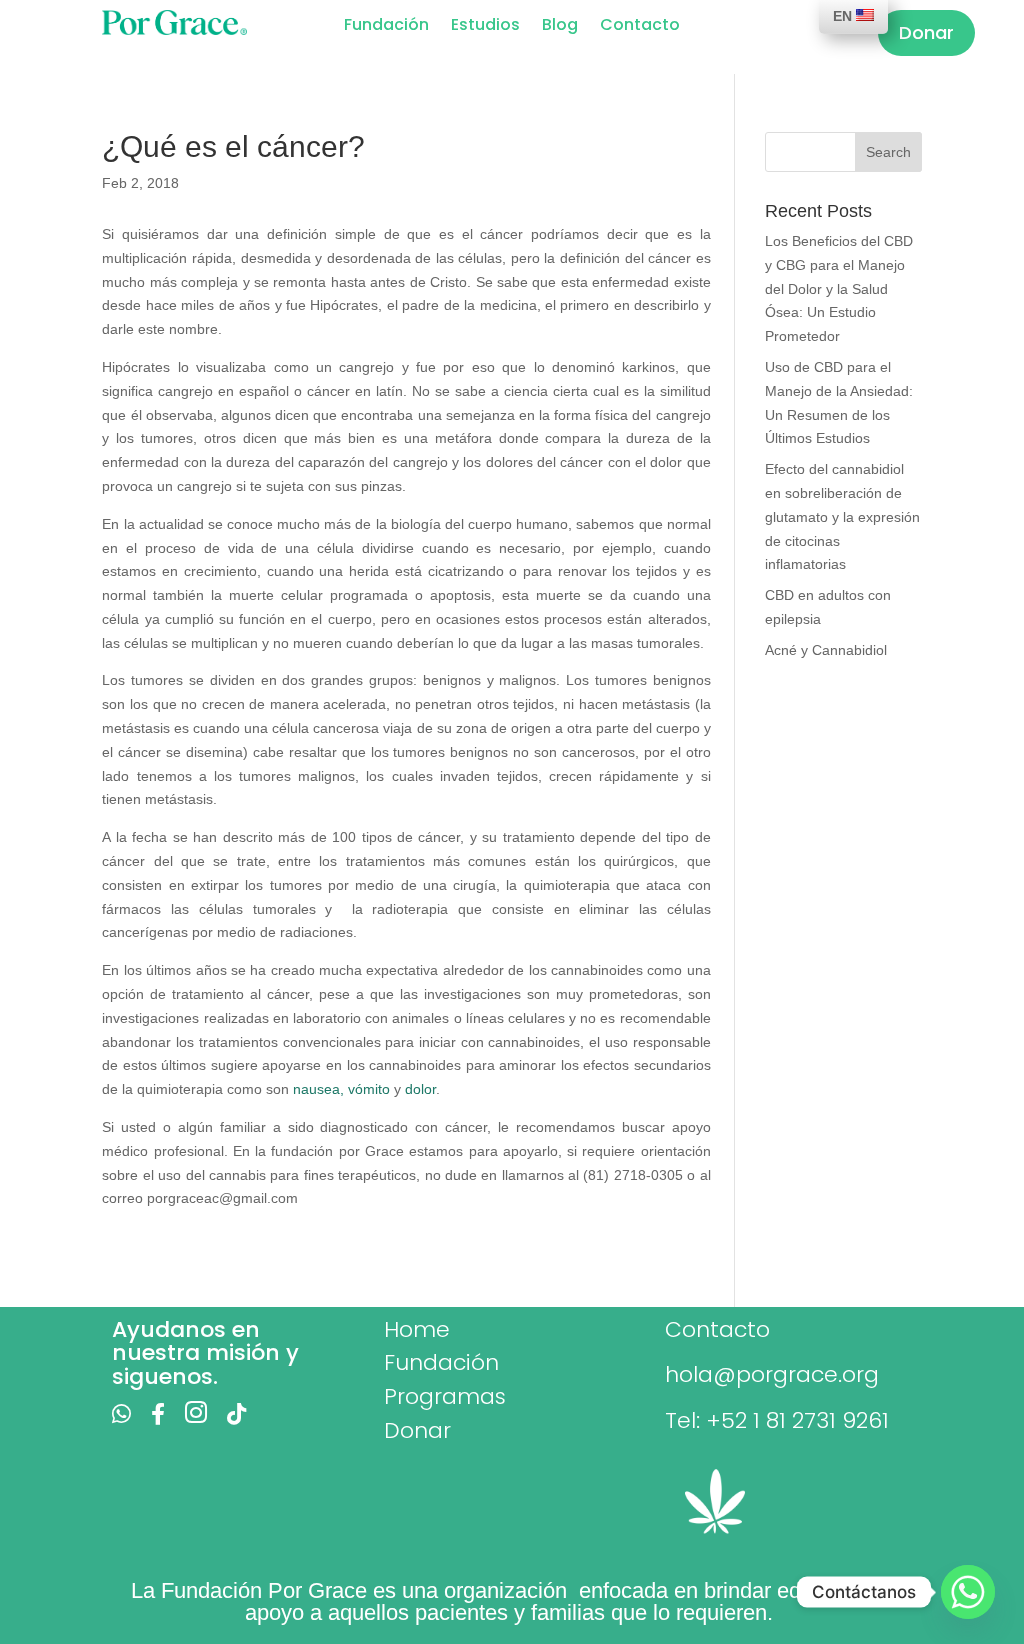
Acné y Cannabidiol (826, 650)
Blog (560, 27)
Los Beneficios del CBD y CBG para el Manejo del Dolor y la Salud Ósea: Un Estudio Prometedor (839, 288)
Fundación (386, 27)
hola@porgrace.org (772, 1374)
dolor (420, 1089)
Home (417, 1329)
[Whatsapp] (968, 1592)
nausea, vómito (341, 1089)
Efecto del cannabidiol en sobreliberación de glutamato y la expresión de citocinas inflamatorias (842, 516)
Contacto (640, 27)
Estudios (485, 27)
